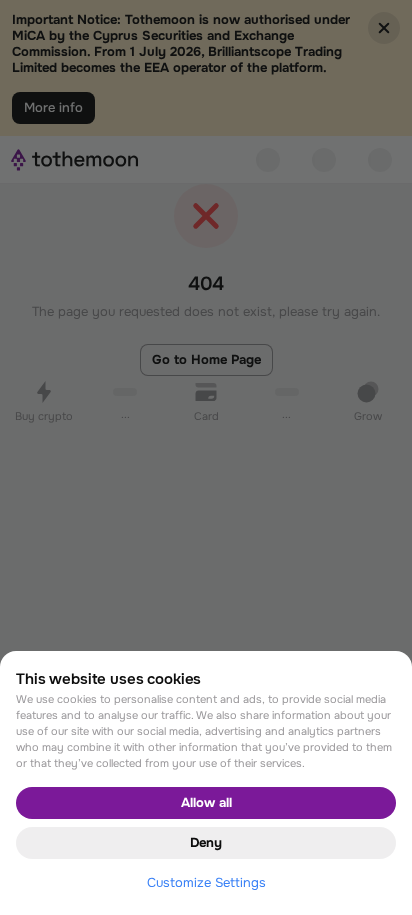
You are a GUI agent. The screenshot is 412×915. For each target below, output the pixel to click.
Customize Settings (206, 882)
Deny (206, 842)
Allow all (206, 802)
